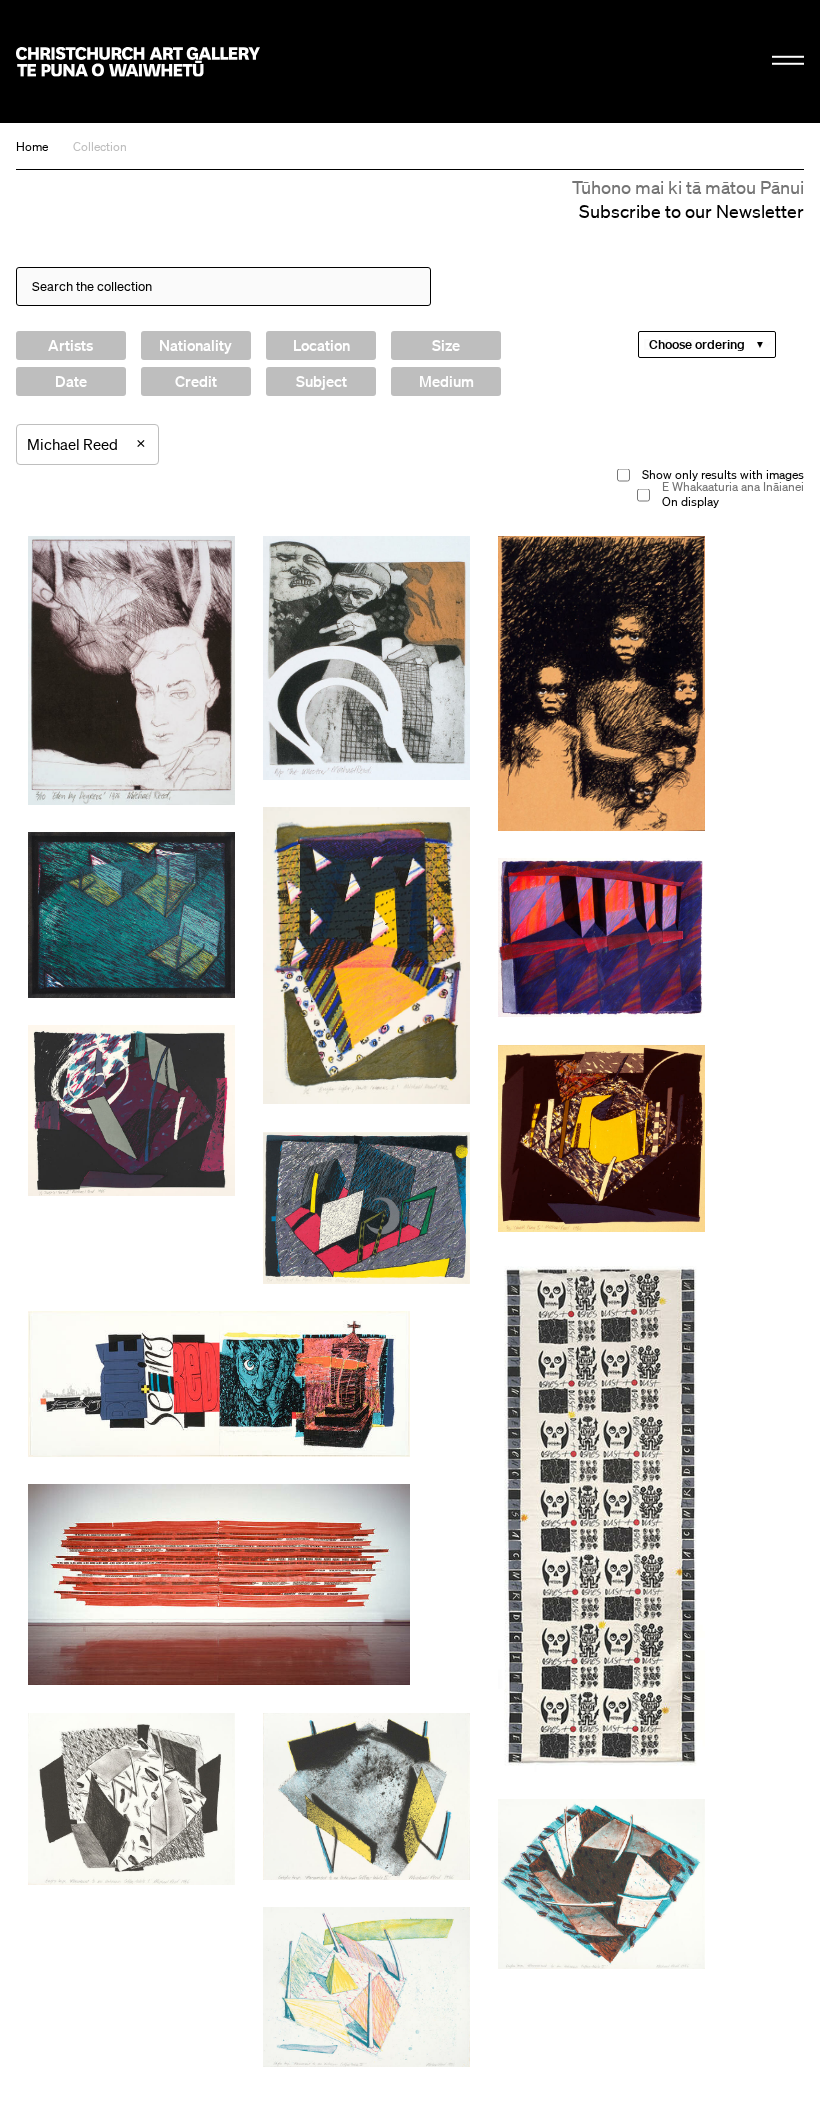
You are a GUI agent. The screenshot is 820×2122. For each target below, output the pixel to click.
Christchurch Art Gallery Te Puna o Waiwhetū (138, 61)
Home (32, 146)
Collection (100, 146)
